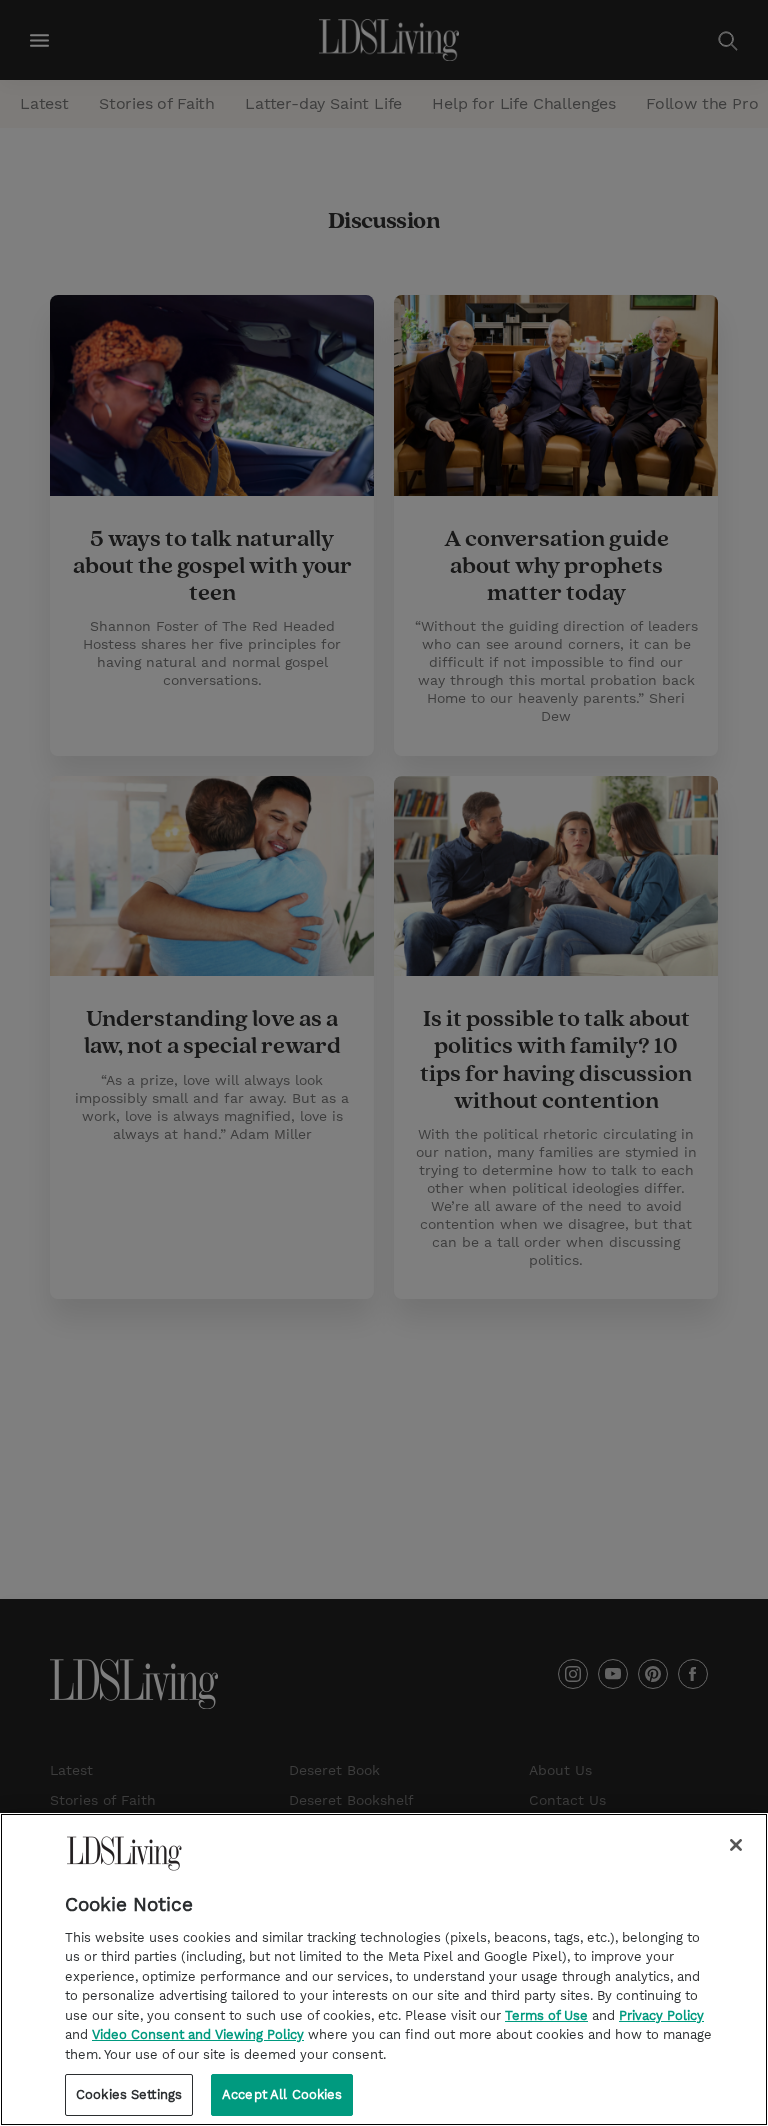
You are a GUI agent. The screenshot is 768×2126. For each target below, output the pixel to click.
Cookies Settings (129, 2094)
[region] (384, 1969)
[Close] (736, 1845)
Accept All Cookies (282, 2094)
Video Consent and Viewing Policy (198, 2034)
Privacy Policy (661, 2015)
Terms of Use (546, 2015)
